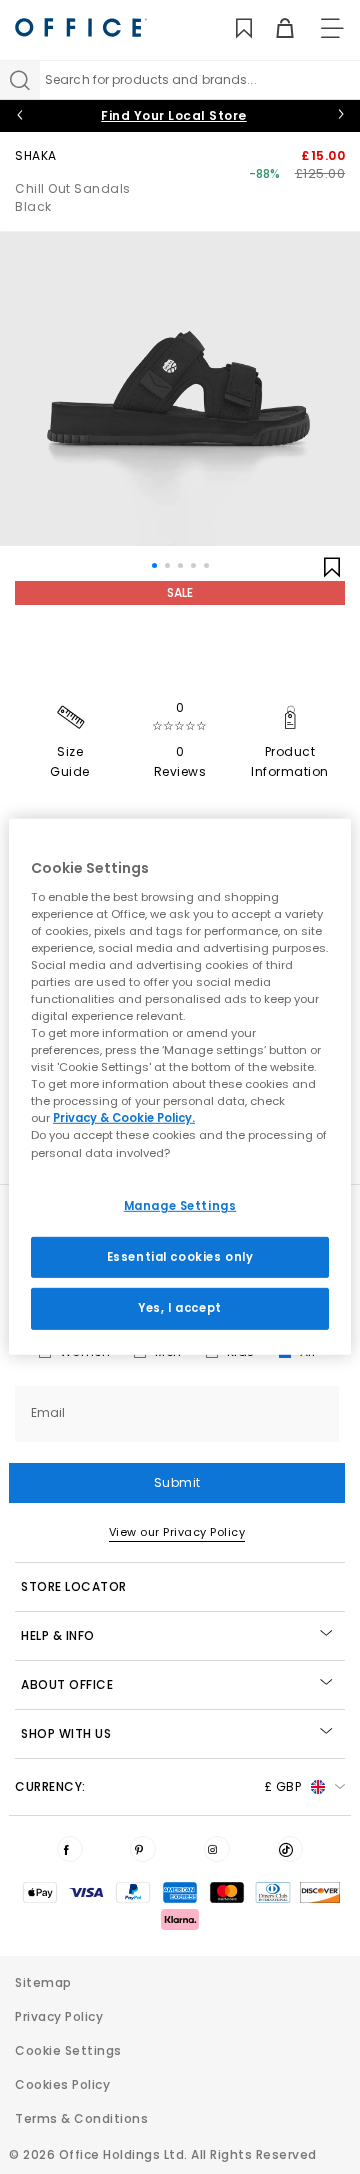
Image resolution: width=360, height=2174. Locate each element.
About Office (67, 1684)
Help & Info (58, 1635)
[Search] (20, 80)
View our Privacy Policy (177, 1532)
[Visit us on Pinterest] (143, 1849)
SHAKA (36, 155)
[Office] (81, 27)
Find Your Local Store (174, 115)
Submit (177, 1482)
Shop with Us (66, 1733)
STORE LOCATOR (74, 1586)
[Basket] (273, 28)
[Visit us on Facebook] (70, 1849)
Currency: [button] (158, 1786)
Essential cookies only (180, 1256)
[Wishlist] (232, 28)
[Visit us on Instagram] (217, 1849)
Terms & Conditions (81, 2118)
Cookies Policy (62, 2084)
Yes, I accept (179, 1308)
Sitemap (43, 1982)
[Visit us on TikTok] (290, 1849)
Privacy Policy (59, 2016)
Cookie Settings (68, 2050)
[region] (180, 1087)
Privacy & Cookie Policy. (124, 1118)
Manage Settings (180, 1205)
